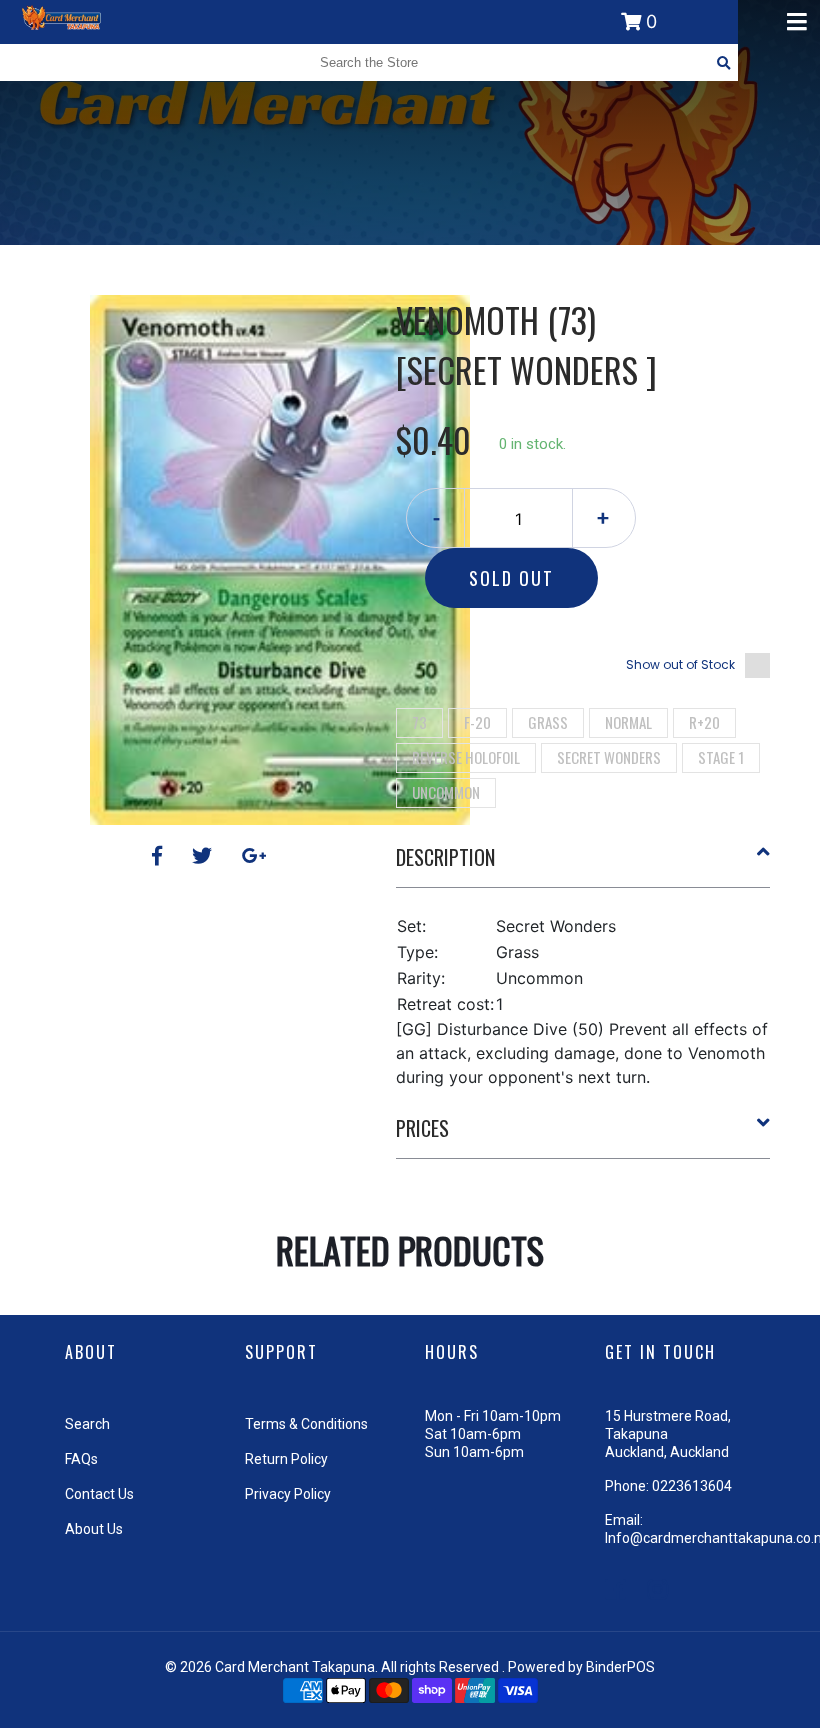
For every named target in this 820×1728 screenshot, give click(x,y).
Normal (628, 722)
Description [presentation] (445, 857)
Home (353, 260)
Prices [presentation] (422, 1128)
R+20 (704, 722)
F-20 (477, 722)
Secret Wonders (609, 757)
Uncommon (446, 792)
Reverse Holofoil (466, 757)
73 (419, 722)
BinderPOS (620, 1667)
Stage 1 (721, 757)
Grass (548, 722)
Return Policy (286, 1459)
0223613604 (692, 1486)
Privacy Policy (288, 1494)
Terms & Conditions (306, 1424)
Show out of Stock (680, 664)
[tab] (583, 865)
